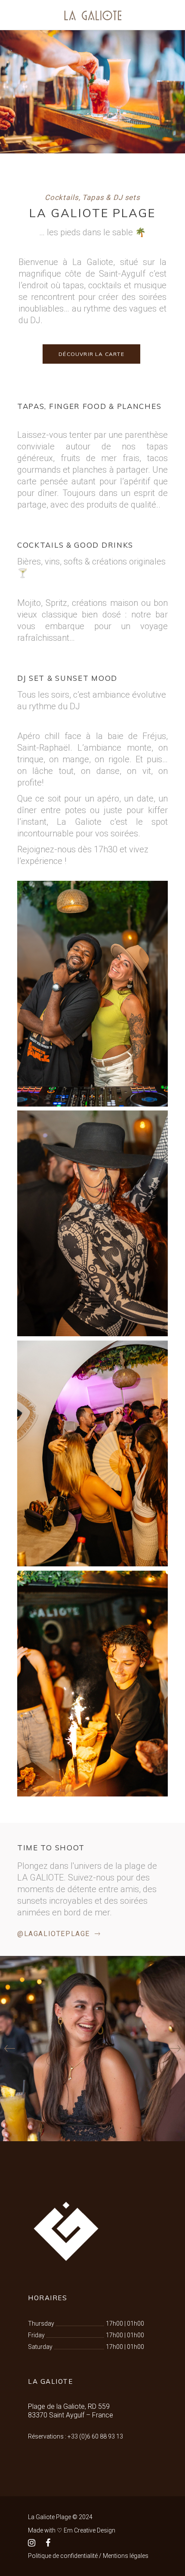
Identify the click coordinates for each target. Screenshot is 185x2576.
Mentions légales (126, 2556)
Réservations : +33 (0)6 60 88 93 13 (76, 2436)
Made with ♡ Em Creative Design (72, 2530)
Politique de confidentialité (63, 2556)
